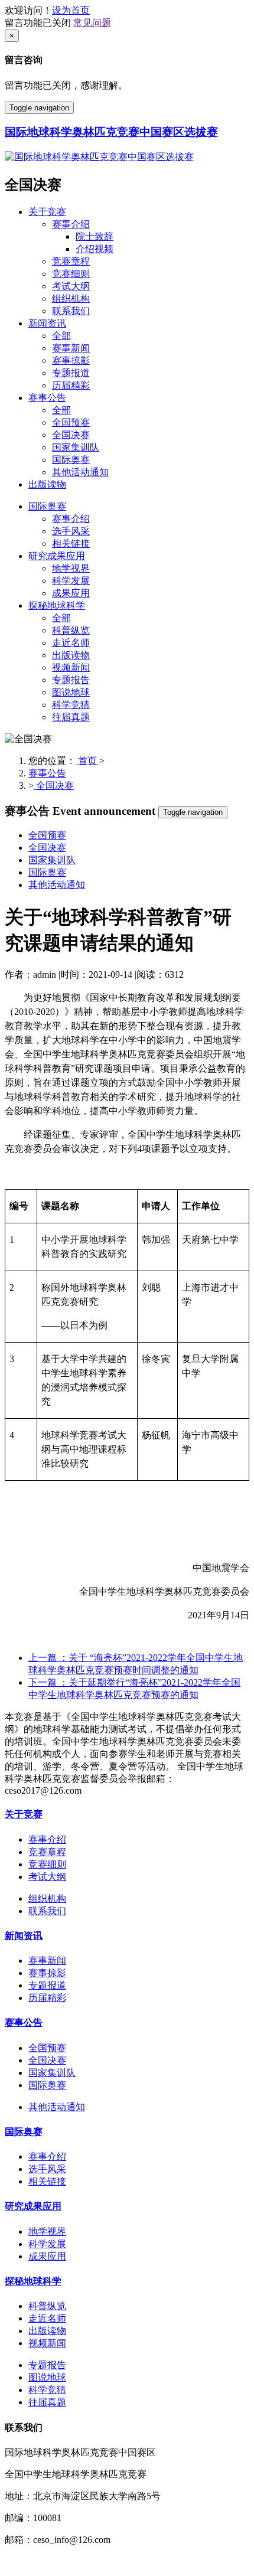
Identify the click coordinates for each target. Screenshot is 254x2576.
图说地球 (71, 692)
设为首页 (71, 10)
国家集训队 (76, 447)
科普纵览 (71, 630)
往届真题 (71, 717)
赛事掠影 (71, 360)
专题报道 (71, 373)
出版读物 (47, 484)
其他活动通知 (80, 472)
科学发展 (71, 581)
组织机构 (71, 298)
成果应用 (71, 593)
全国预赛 (71, 422)
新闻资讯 (47, 323)
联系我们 (71, 311)
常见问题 (92, 23)
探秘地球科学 (57, 605)
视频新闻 (71, 667)
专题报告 (71, 680)
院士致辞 (95, 236)
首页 (87, 761)
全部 (61, 336)
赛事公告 (47, 398)
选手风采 (71, 531)
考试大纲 (71, 286)
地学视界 (71, 568)
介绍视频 (95, 249)
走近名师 (71, 643)
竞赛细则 (71, 274)
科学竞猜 (71, 705)
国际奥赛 (71, 460)
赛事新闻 (71, 348)
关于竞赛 (47, 212)
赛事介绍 (71, 224)
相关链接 (71, 543)
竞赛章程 (71, 261)
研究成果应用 (57, 556)
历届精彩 (71, 385)
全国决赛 (71, 435)
